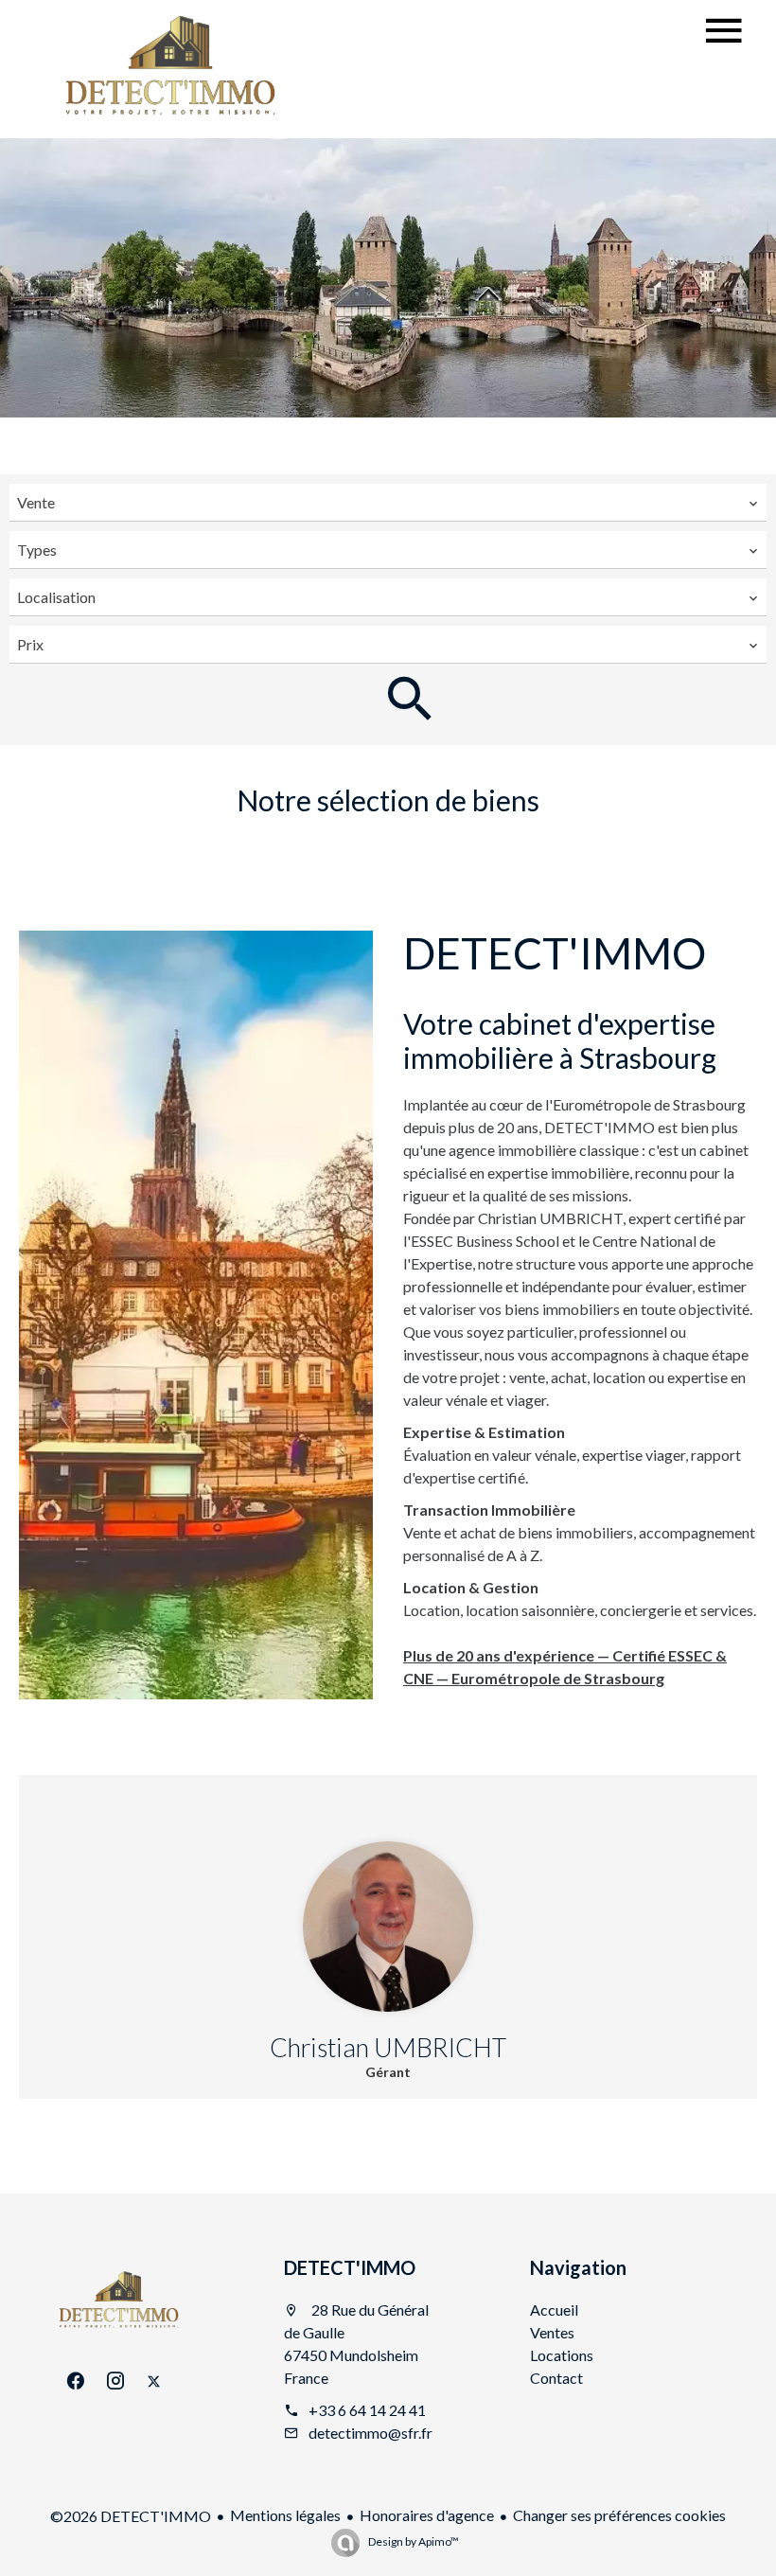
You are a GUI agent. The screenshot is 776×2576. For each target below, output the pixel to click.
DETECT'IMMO (350, 2267)
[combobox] (388, 503)
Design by (413, 2541)
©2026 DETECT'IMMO (131, 2516)
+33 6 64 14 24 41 (367, 2410)
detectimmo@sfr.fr (370, 2433)
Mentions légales (285, 2515)
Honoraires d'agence (427, 2515)
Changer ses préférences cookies (619, 2515)
